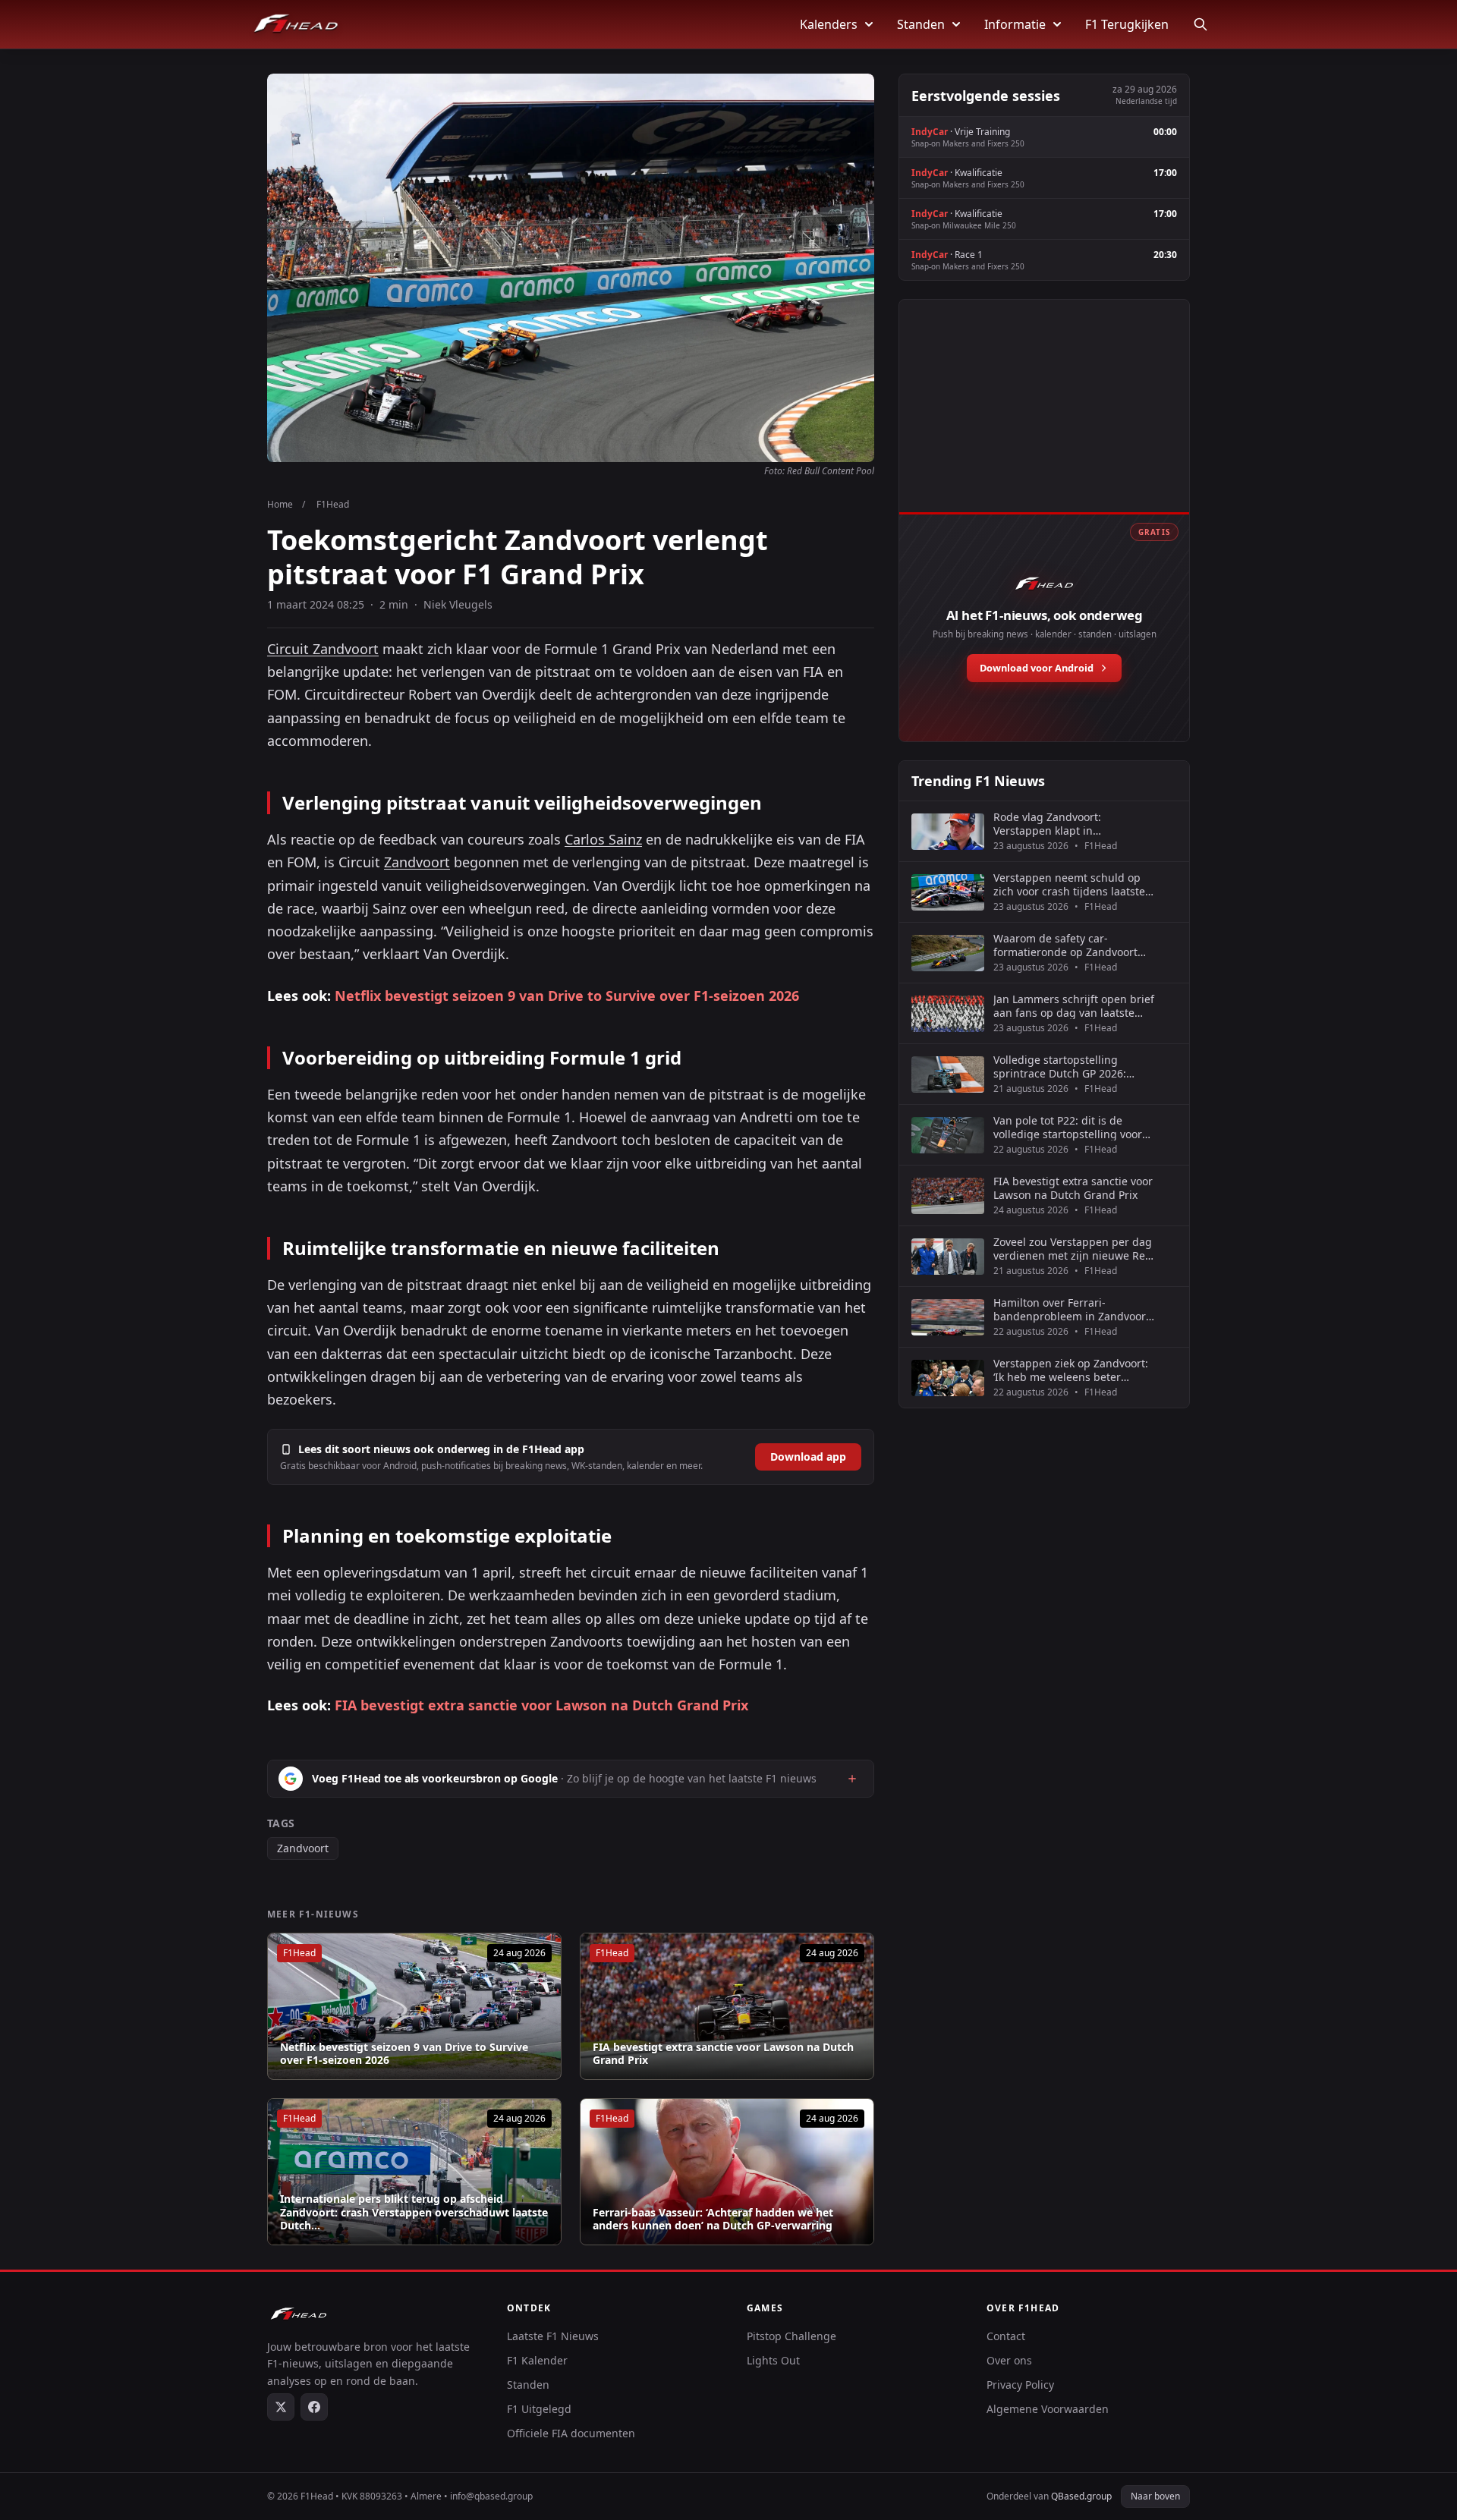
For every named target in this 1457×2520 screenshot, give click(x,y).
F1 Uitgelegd (539, 2409)
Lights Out (773, 2360)
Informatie (1015, 24)
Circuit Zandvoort (323, 649)
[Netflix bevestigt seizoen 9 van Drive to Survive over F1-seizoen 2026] (414, 2006)
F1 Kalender (537, 2360)
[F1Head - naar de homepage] (296, 24)
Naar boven (1155, 2496)
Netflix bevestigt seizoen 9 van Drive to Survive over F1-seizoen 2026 (567, 996)
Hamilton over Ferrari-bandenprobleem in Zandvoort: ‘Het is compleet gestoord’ (1073, 1309)
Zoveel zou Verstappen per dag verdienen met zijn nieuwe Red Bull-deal (1073, 1249)
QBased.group (1081, 2496)
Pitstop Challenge (791, 2336)
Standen (921, 24)
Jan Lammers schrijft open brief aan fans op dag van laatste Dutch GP (1074, 1006)
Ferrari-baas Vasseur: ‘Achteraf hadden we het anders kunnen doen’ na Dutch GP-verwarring (713, 2219)
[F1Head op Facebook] (314, 2407)
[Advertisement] (1044, 423)
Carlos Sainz (603, 839)
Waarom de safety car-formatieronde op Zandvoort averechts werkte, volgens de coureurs (1067, 945)
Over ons (1009, 2360)
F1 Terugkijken (1127, 24)
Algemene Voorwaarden (1048, 2409)
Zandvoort (417, 862)
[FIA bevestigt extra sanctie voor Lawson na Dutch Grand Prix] (727, 2006)
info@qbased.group (491, 2496)
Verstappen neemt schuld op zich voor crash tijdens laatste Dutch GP (1069, 884)
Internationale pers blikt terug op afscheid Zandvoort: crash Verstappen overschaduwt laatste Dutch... (414, 2212)
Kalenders (829, 24)
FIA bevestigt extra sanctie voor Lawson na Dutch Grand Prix (541, 1705)
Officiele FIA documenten (571, 2433)
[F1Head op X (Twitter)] (281, 2407)
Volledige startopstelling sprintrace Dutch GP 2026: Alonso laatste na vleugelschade (1060, 1067)
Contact (1006, 2336)
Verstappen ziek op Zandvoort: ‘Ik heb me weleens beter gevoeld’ (1071, 1370)
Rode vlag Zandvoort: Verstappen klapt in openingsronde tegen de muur (1072, 824)
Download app (808, 1457)
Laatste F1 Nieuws (553, 2336)
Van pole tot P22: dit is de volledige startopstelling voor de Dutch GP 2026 (1068, 1127)
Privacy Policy (1020, 2385)
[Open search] (1201, 24)
